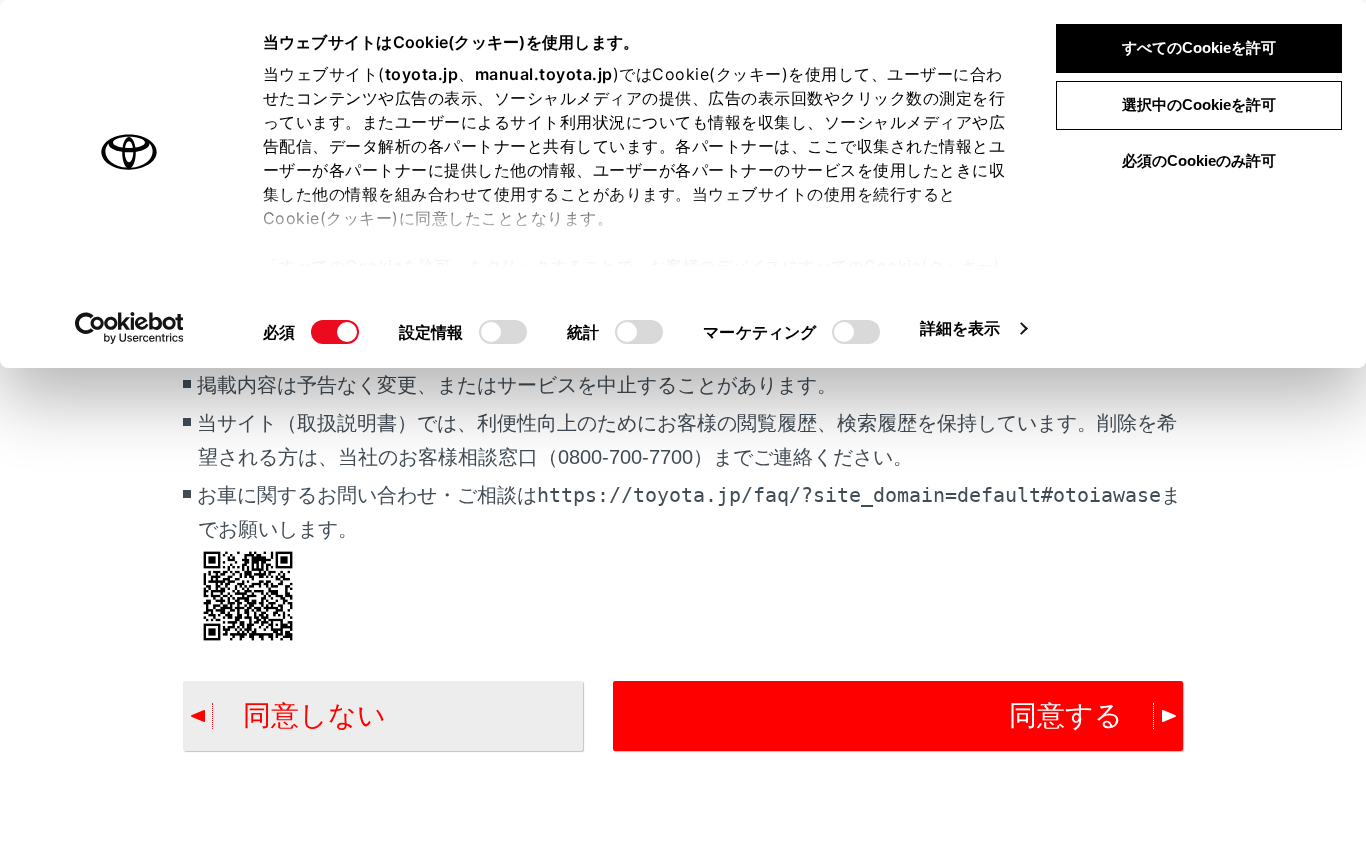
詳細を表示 (960, 328)
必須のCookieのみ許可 (1199, 160)
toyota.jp (422, 74)
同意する (1066, 715)
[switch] (503, 332)
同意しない (314, 715)
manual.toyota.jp (544, 74)
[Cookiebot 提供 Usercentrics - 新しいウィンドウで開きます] (129, 328)
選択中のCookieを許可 (1199, 104)
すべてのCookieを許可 (1199, 47)
